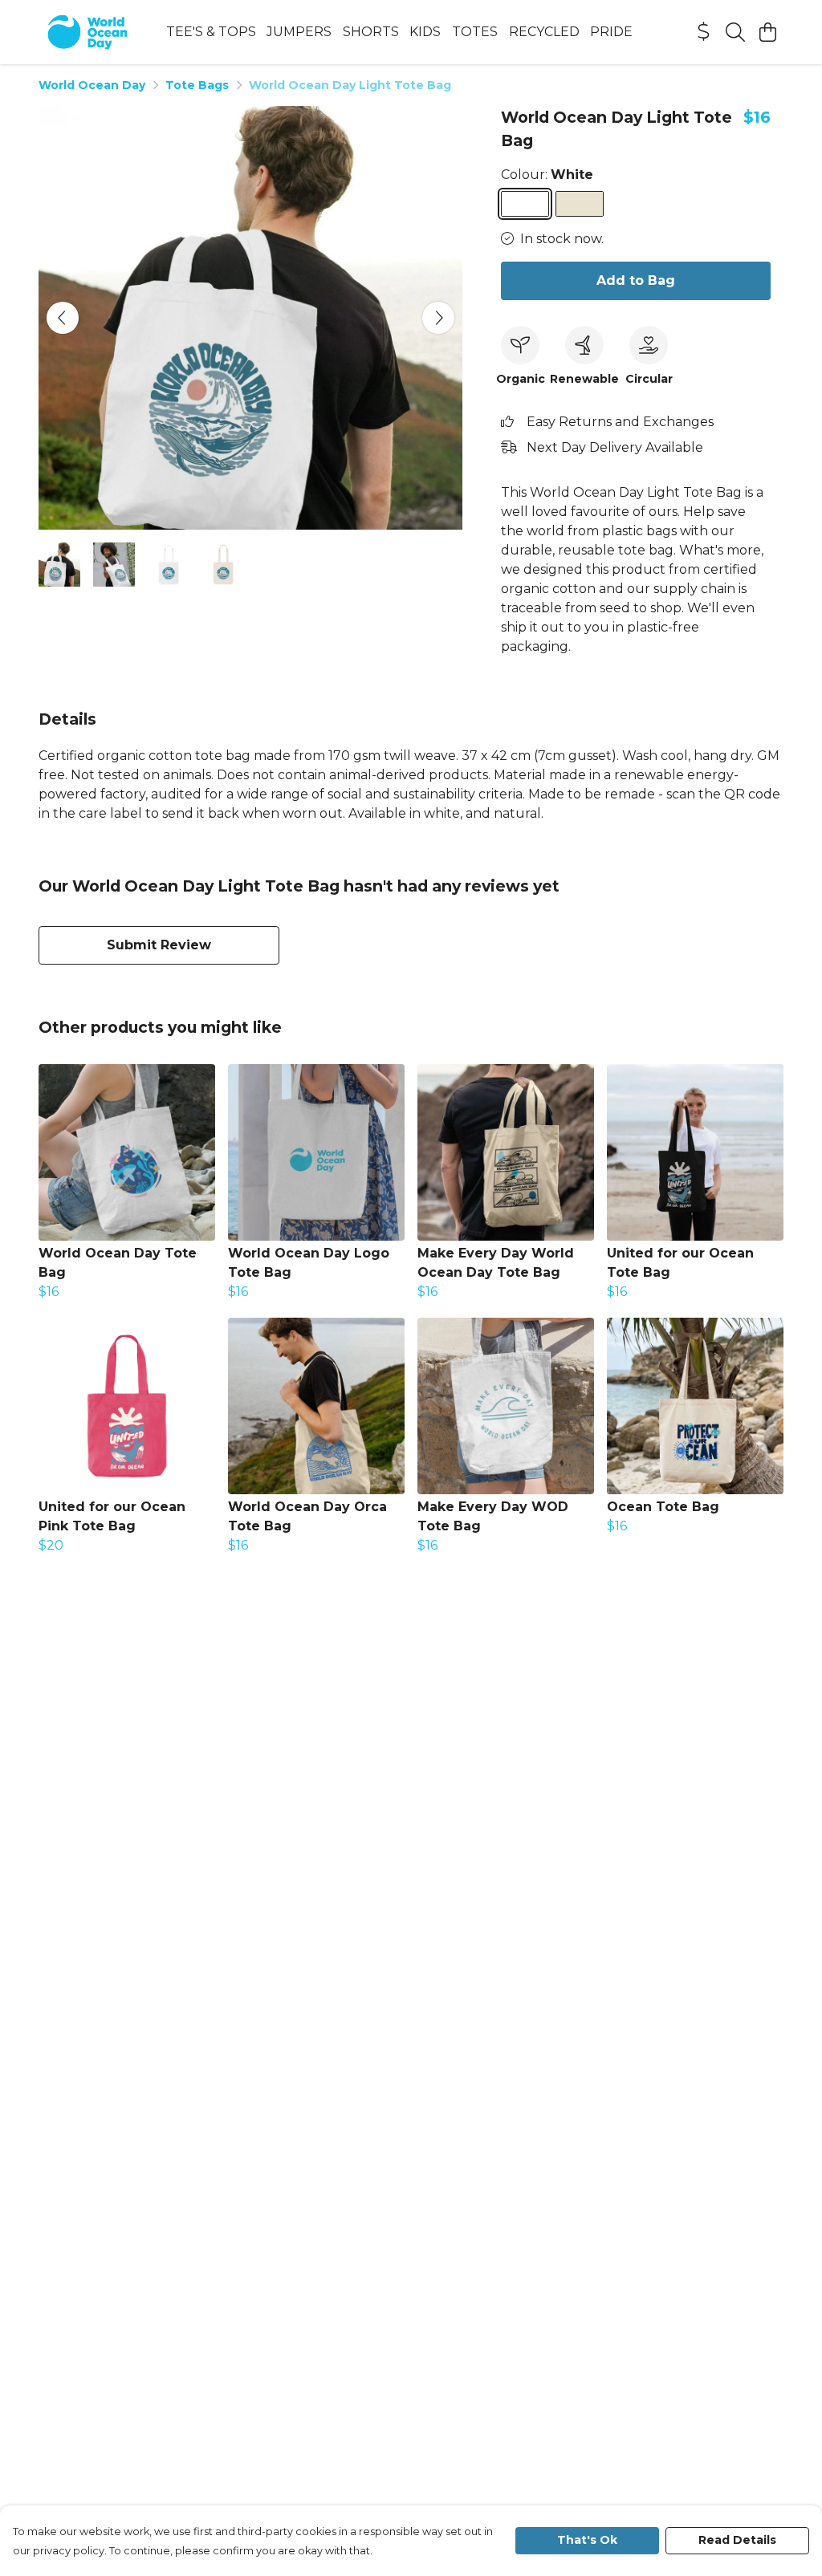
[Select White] (525, 204)
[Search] (735, 32)
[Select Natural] (580, 204)
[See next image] (438, 318)
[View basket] (767, 32)
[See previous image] (63, 318)
